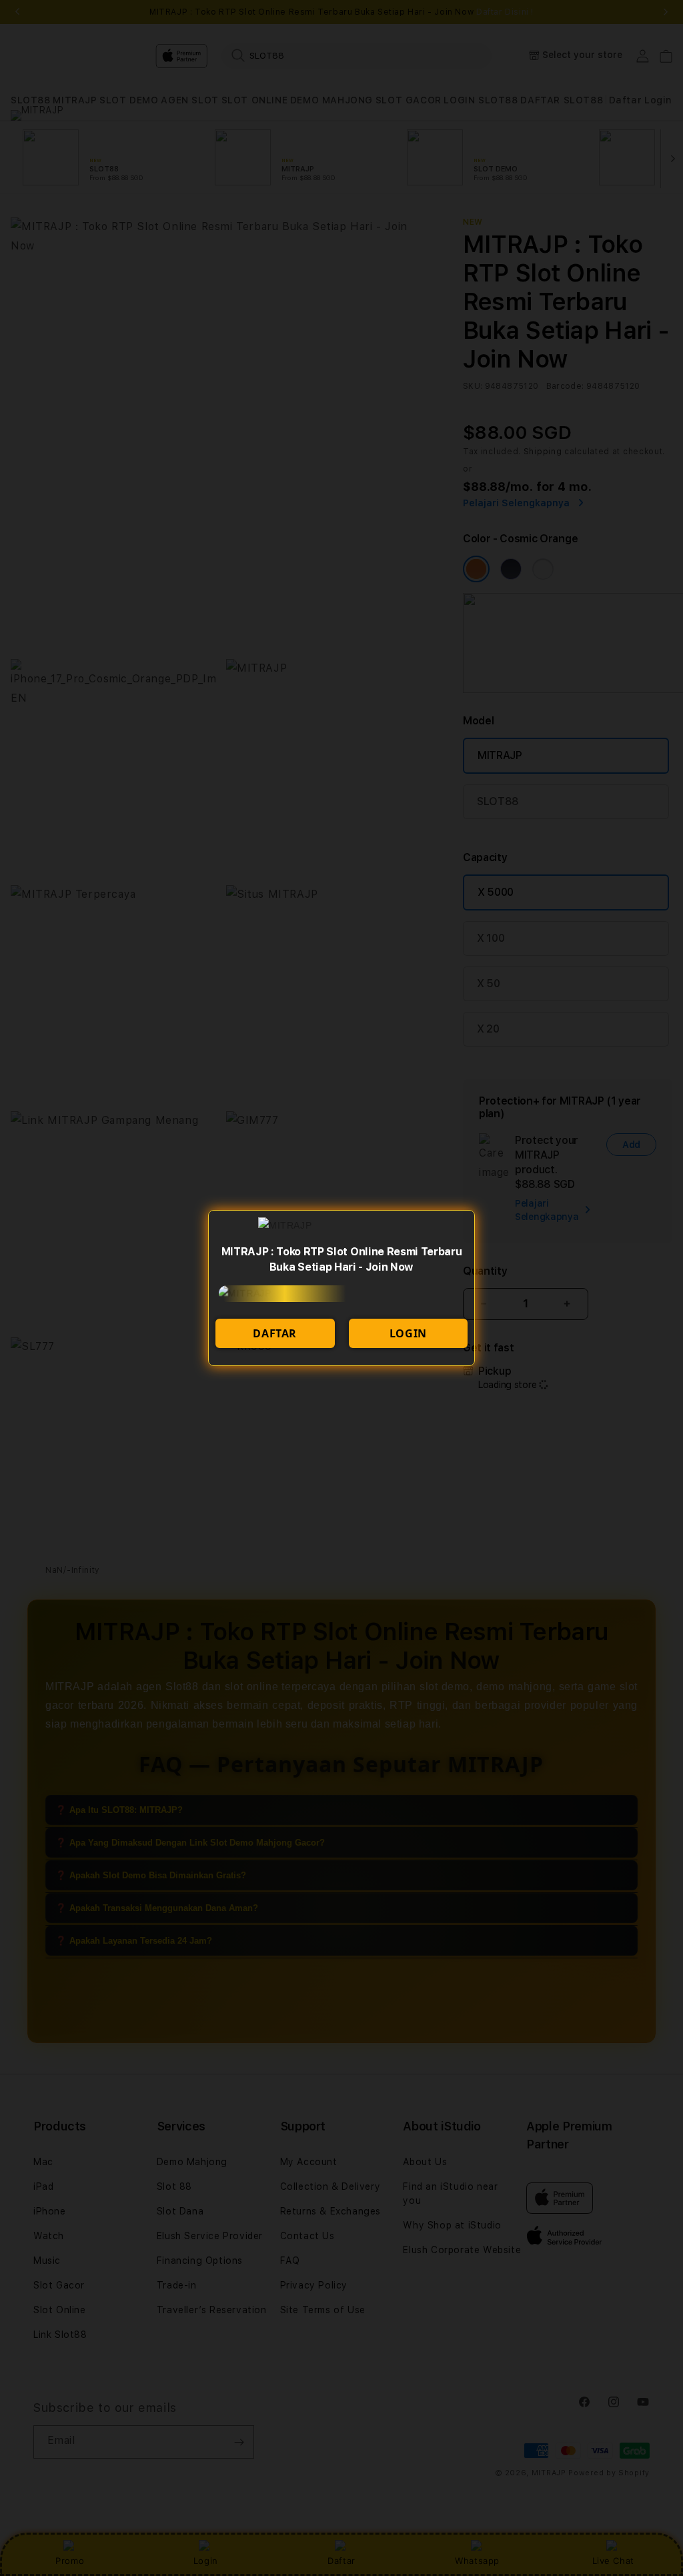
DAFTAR (275, 1333)
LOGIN (408, 1333)
